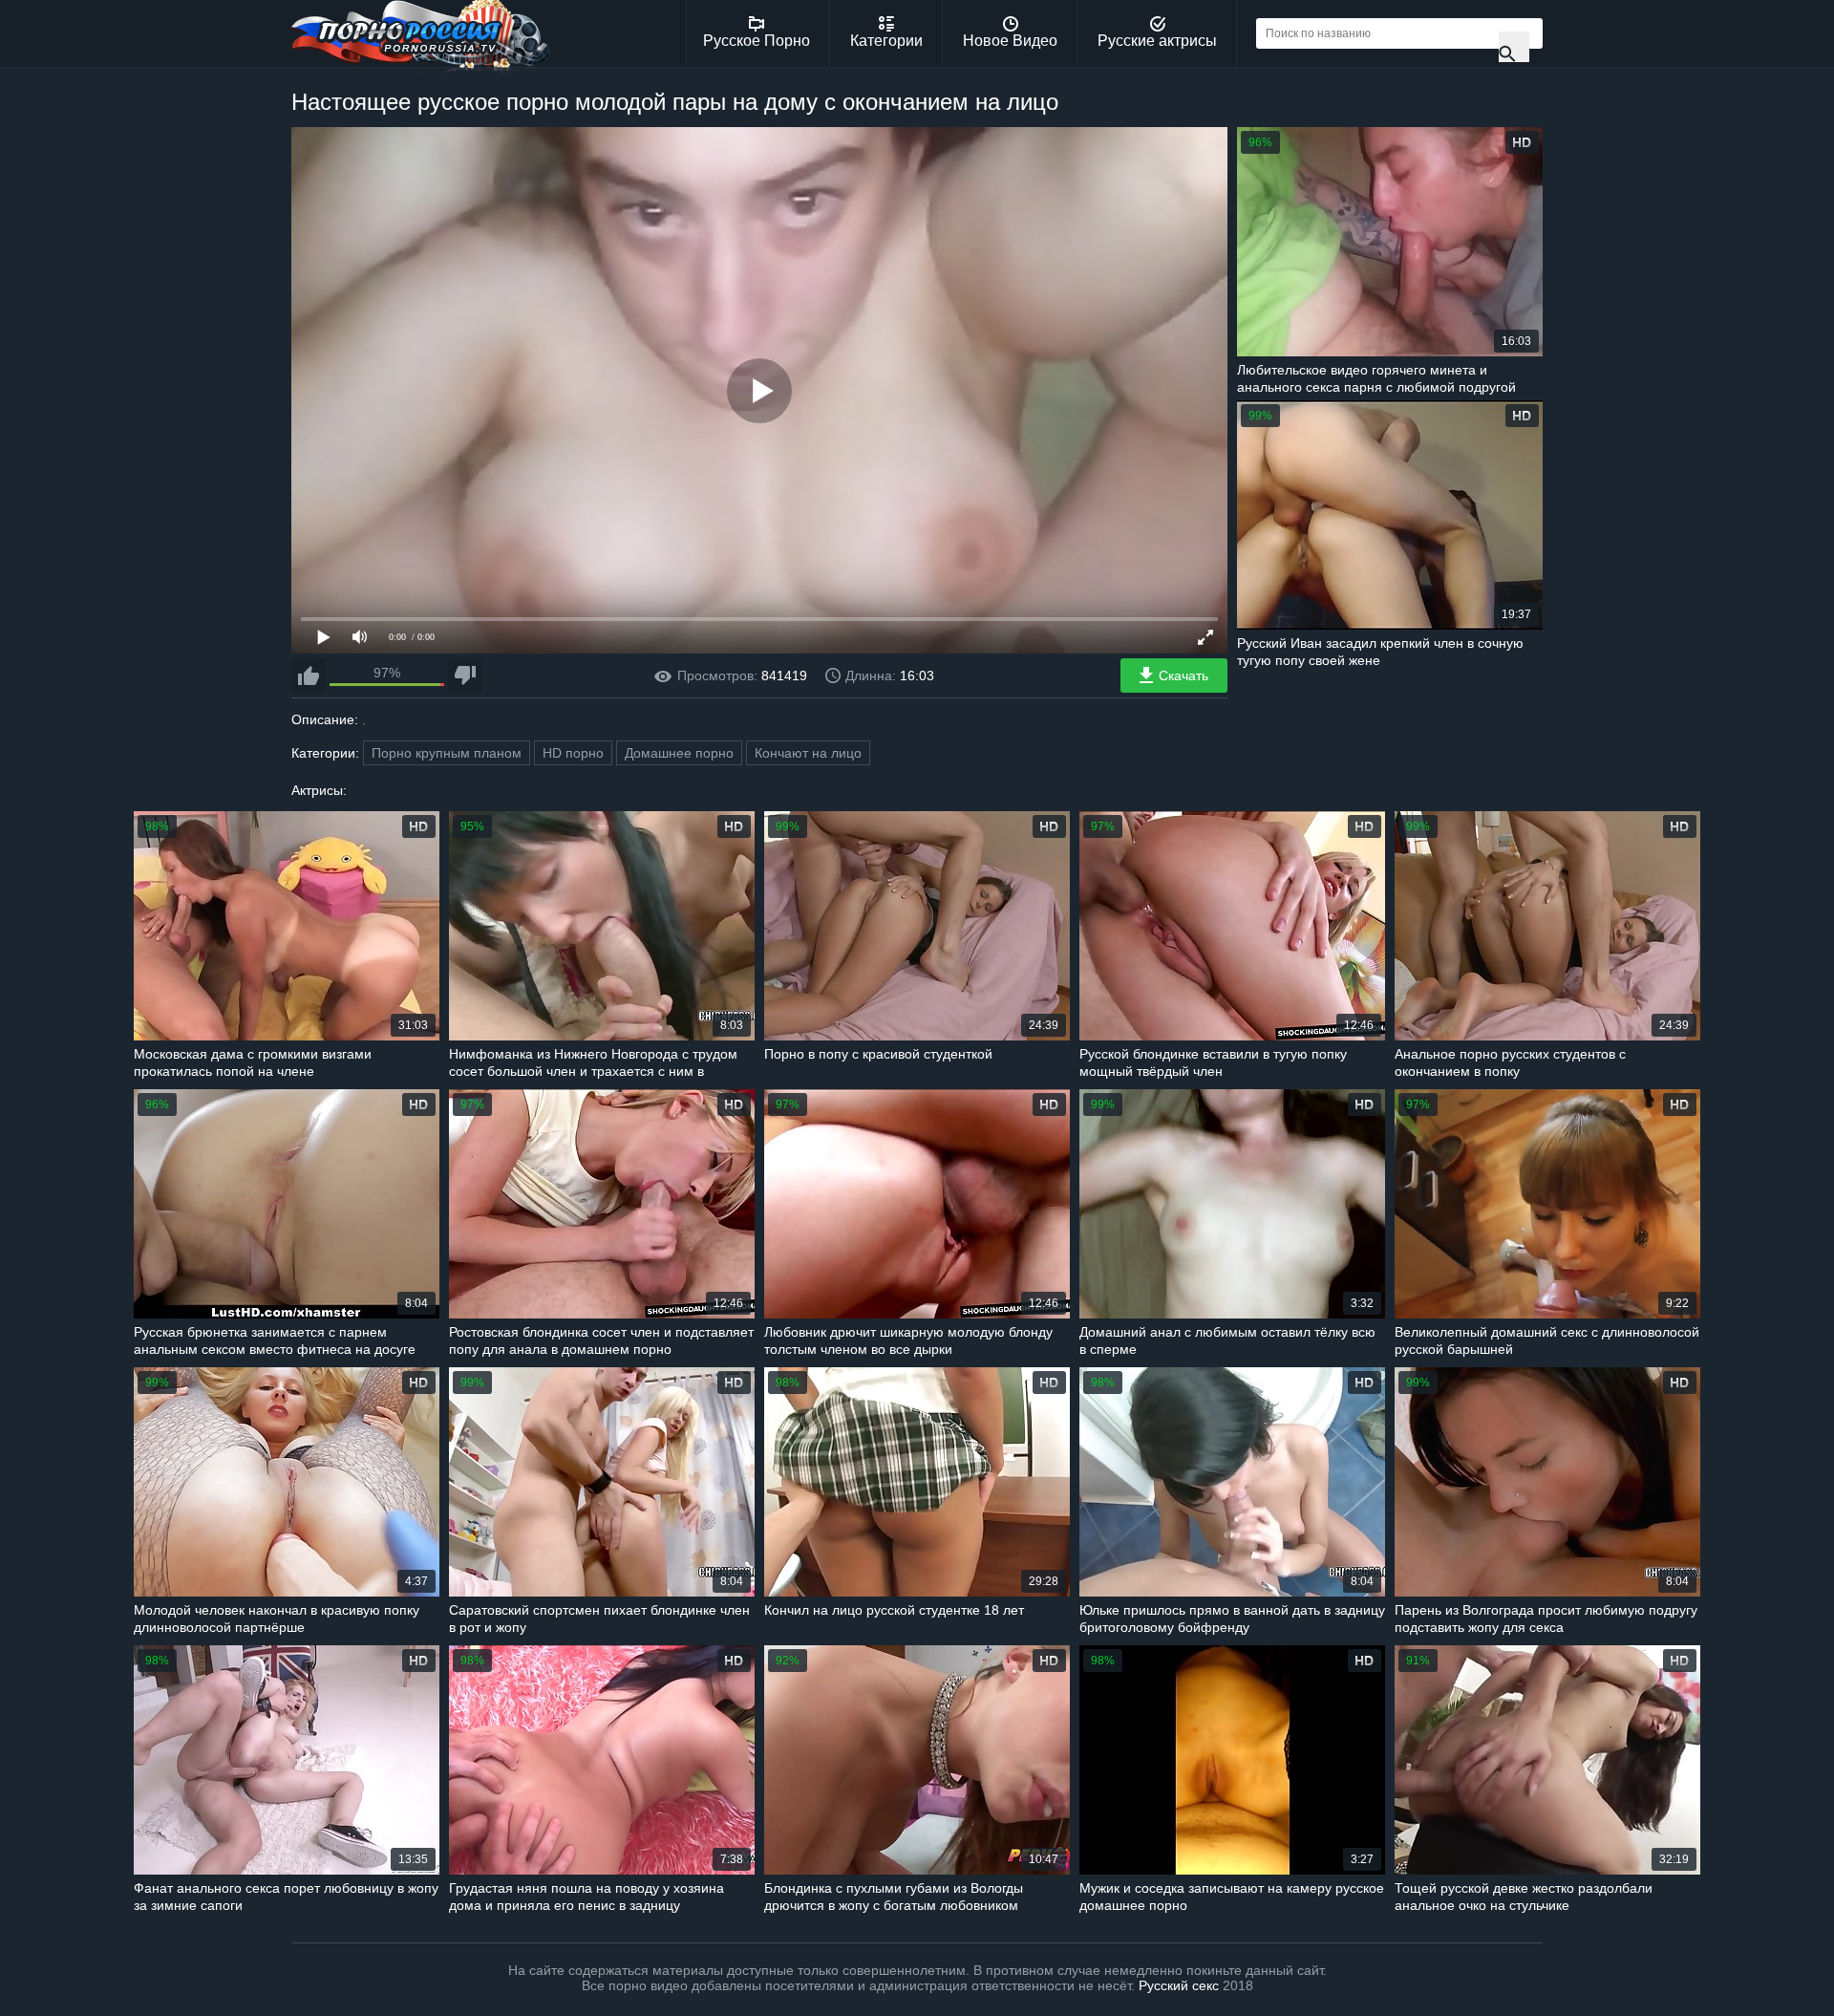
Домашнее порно (679, 753)
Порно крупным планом (447, 753)
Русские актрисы (1157, 41)
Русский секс (1179, 1985)
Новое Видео (1010, 41)
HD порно (573, 753)
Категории (886, 41)
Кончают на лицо (808, 753)
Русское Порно (757, 41)
